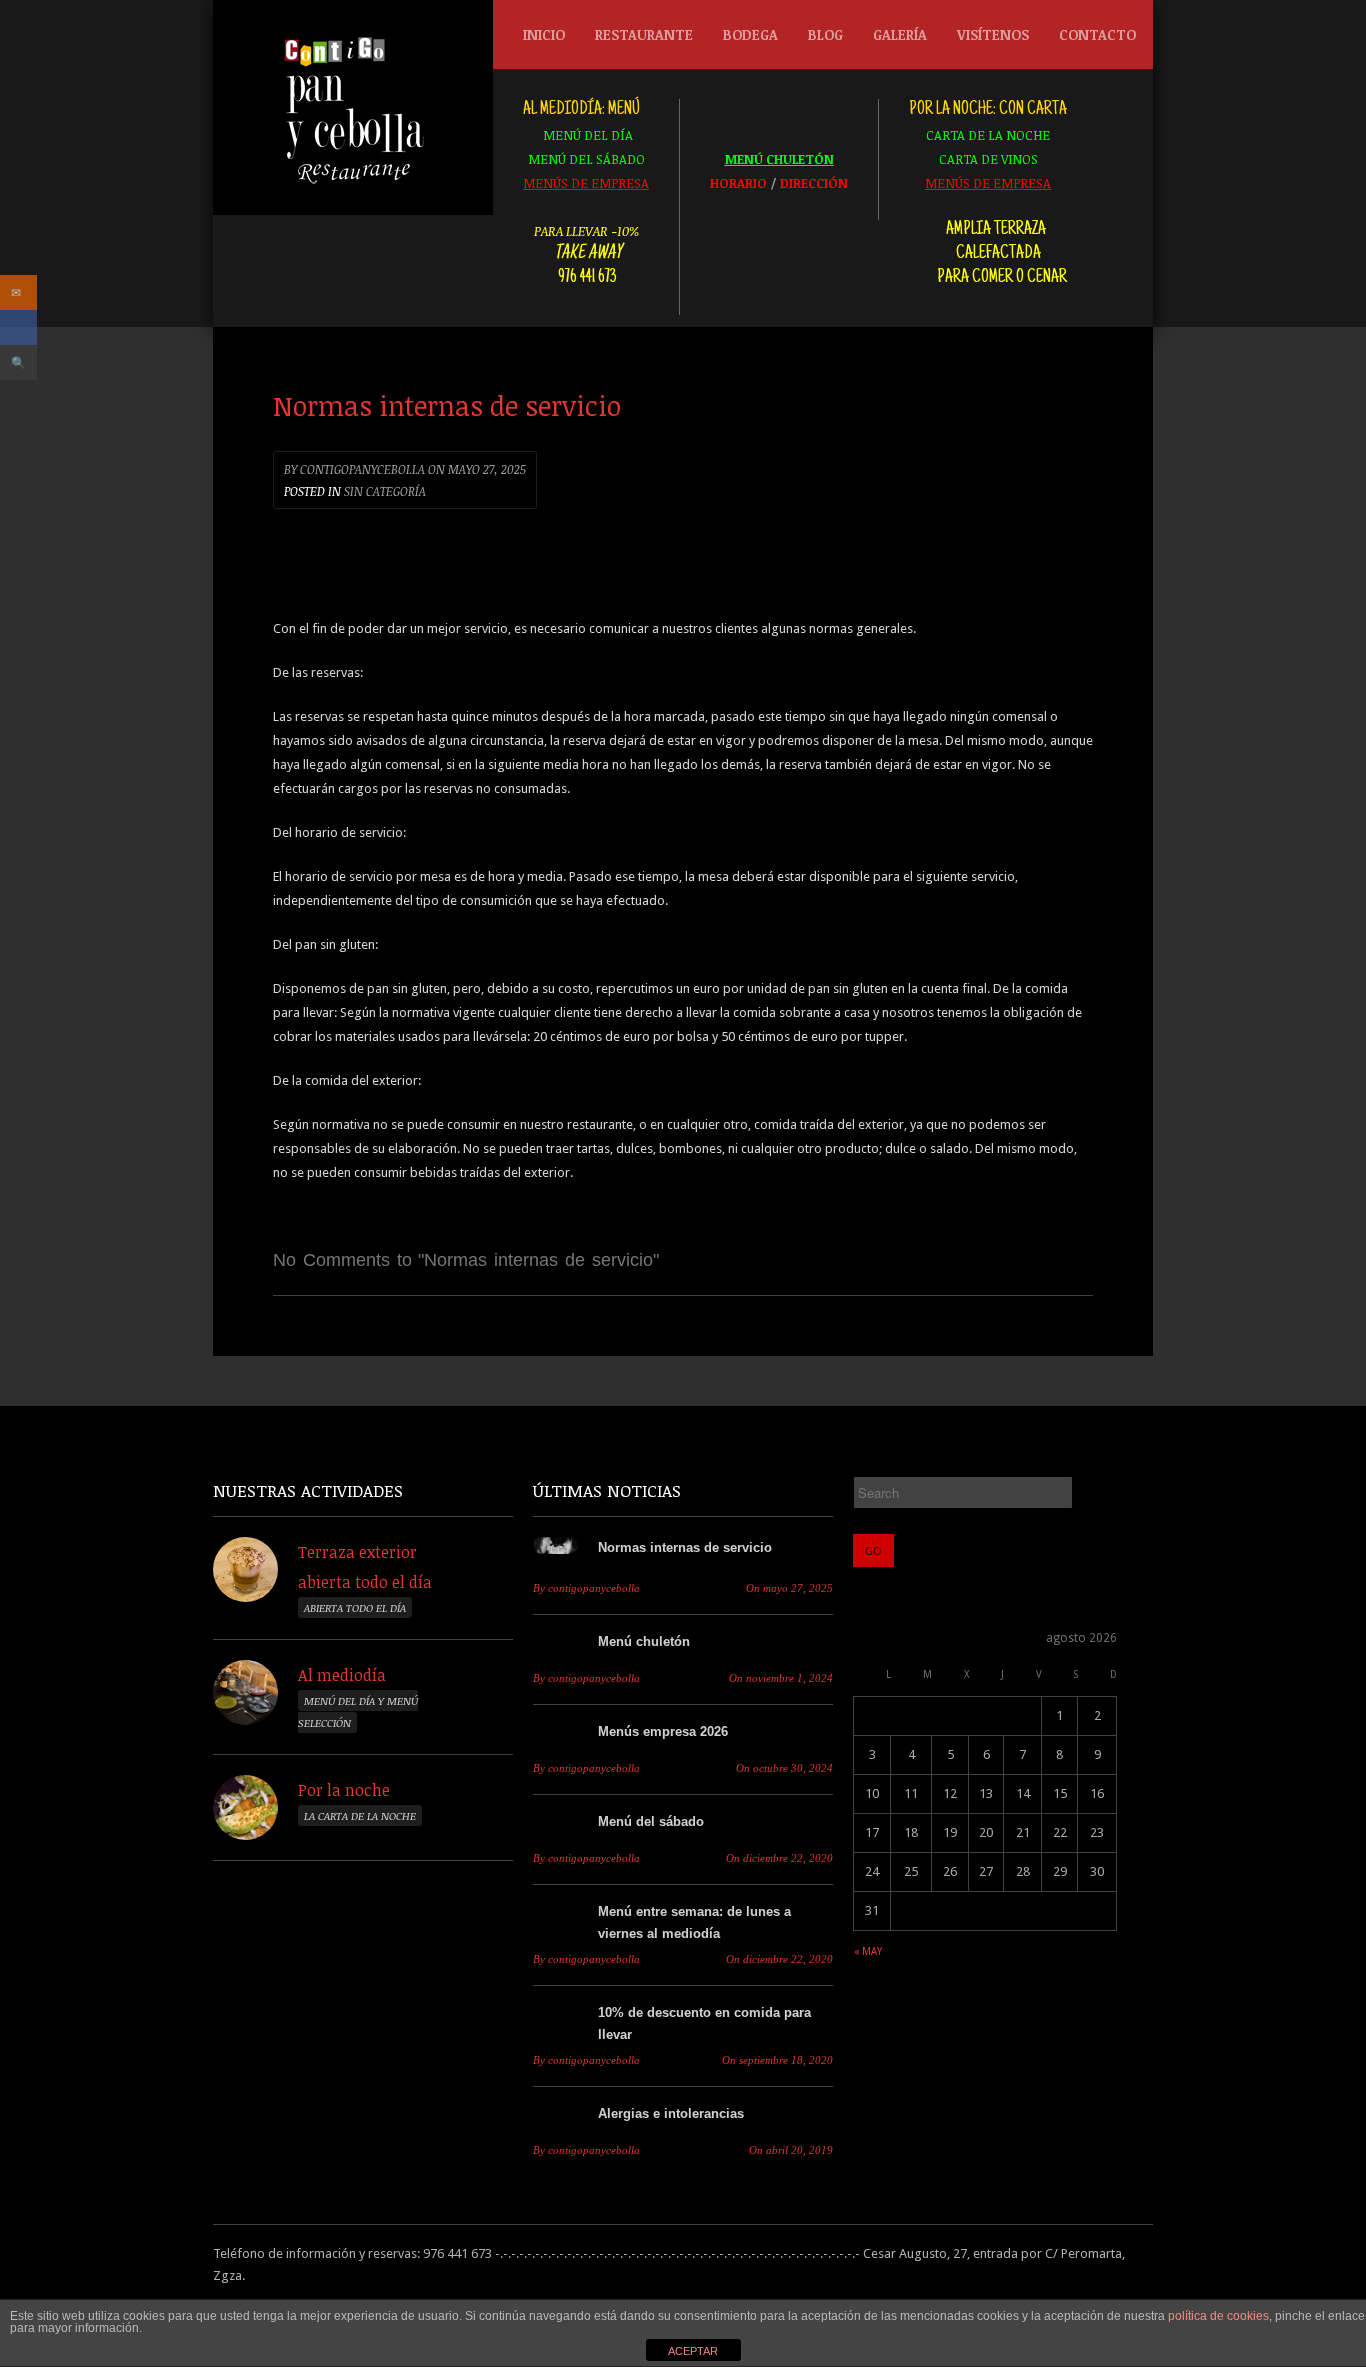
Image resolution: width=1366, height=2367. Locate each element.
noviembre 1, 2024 (781, 1678)
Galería (900, 34)
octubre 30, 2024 (784, 1768)
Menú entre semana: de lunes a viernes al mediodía (694, 1922)
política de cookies (1218, 2316)
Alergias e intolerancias (671, 2113)
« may (868, 1951)
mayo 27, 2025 (477, 469)
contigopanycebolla (354, 469)
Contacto (1097, 34)
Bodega (750, 34)
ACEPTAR (693, 2351)
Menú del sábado (651, 1821)
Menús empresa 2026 (663, 1731)
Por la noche (344, 1790)
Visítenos (993, 34)
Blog (825, 34)
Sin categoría (385, 491)
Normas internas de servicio (685, 1547)
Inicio (544, 34)
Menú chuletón (644, 1641)
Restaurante (644, 34)
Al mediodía (342, 1675)
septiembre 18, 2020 (777, 2060)
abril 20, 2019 (791, 2150)
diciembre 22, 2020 (779, 1858)
